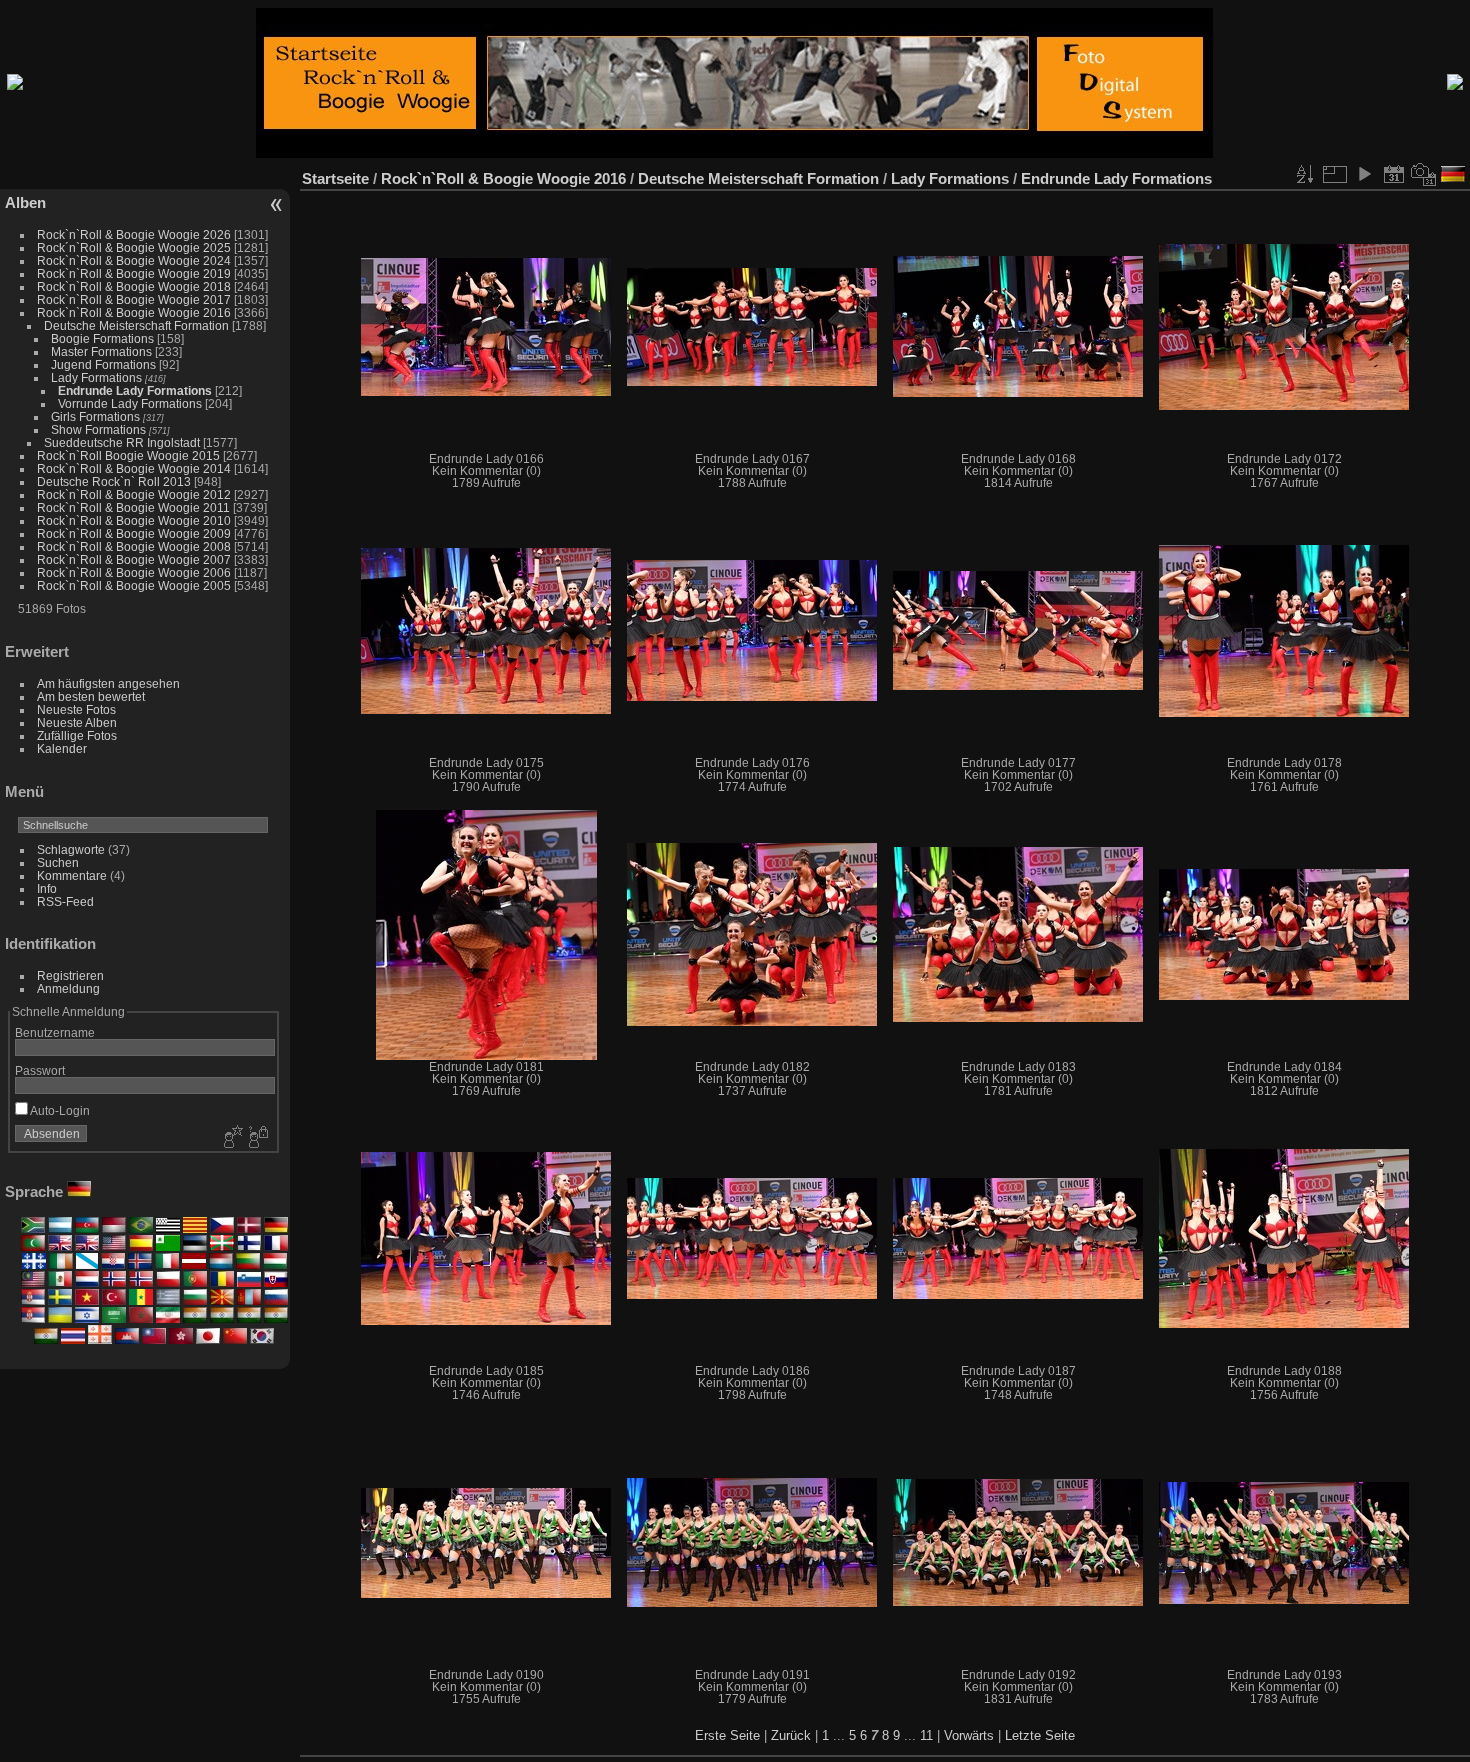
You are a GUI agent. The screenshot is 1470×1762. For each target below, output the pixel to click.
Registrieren (70, 975)
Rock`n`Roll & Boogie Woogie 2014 (134, 468)
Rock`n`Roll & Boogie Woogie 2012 (134, 494)
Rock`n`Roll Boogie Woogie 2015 (128, 455)
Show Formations (98, 429)
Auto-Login (59, 1110)
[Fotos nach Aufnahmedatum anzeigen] (1424, 174)
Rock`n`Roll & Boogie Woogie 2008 (134, 546)
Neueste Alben (77, 722)
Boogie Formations (102, 338)
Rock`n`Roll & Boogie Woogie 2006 (134, 572)
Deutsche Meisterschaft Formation (136, 325)
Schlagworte (71, 849)
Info (47, 888)
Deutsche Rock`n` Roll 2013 (114, 481)
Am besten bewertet (91, 696)
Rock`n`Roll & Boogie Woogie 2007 (134, 559)
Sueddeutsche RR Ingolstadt (122, 442)
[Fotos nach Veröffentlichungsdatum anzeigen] (1394, 174)
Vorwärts (969, 1735)
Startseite (335, 178)
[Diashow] (1364, 174)
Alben (25, 202)
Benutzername (55, 1032)
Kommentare (72, 875)
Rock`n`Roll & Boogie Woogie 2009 (134, 533)
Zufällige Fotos (77, 735)
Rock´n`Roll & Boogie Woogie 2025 (134, 247)
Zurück (791, 1735)
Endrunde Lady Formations (135, 390)
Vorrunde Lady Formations (130, 403)
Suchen (58, 862)
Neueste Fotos (76, 709)
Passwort (40, 1070)
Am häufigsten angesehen (108, 683)
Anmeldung (68, 988)
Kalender (62, 748)
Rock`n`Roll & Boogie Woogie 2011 (133, 507)
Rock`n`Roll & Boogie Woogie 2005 (134, 585)
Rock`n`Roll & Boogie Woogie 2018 (134, 286)
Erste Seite (727, 1735)
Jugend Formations (103, 364)
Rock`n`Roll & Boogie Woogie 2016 (134, 312)
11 (926, 1735)
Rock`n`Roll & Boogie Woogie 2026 (134, 234)
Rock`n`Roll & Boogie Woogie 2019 (134, 273)
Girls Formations (95, 416)
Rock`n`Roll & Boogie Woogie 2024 (134, 260)
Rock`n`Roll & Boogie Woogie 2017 (134, 299)
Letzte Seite (1040, 1735)
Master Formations (101, 351)
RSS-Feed (65, 901)
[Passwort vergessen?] (257, 1138)
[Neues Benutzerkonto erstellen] (231, 1138)
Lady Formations (96, 377)
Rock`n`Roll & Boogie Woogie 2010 (134, 520)
